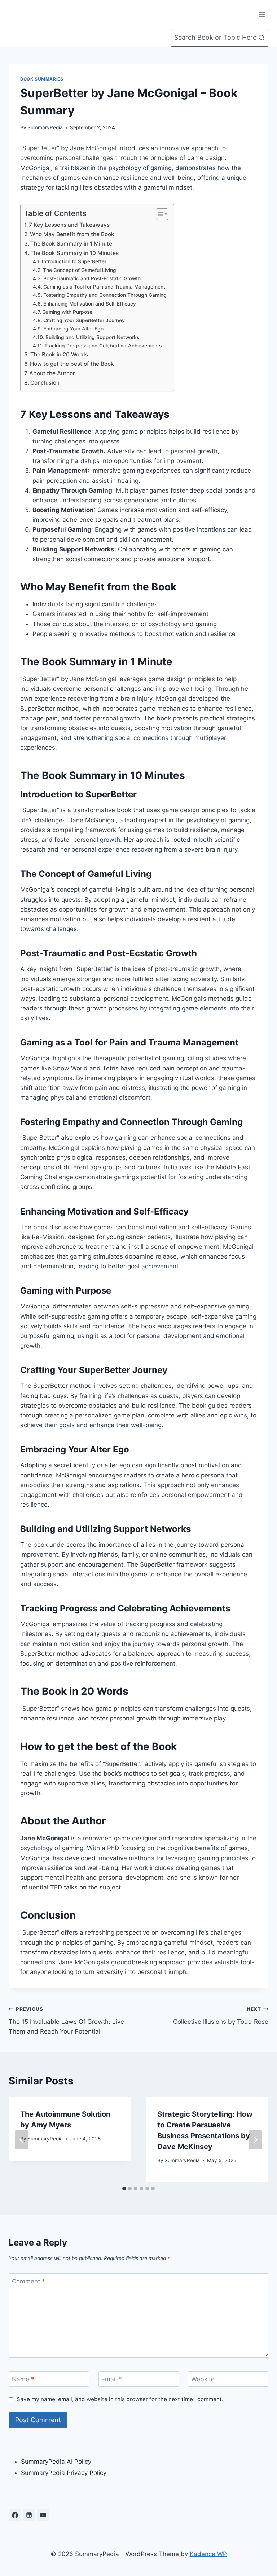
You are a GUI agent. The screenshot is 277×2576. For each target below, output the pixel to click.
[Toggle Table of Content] (159, 214)
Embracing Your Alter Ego (73, 329)
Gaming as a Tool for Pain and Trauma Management (104, 287)
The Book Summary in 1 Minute (71, 244)
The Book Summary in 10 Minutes (74, 253)
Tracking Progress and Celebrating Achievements (103, 346)
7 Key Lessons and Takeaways (69, 225)
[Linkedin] (29, 2515)
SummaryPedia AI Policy (56, 2462)
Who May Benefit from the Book (72, 234)
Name (23, 2379)
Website (203, 2379)
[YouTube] (43, 2515)
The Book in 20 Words (59, 354)
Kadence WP (208, 2554)
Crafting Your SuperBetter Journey (84, 320)
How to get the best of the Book (72, 364)
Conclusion (45, 383)
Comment (28, 2281)
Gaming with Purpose (67, 312)
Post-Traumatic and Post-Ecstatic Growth (92, 278)
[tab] (124, 2188)
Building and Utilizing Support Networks (92, 337)
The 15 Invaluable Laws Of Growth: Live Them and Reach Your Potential (66, 2021)
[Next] (255, 2140)
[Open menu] (262, 14)
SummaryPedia (45, 127)
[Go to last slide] (22, 2140)
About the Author (52, 373)
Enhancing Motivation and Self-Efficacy (90, 304)
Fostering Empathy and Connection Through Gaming (105, 295)
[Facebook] (15, 2515)
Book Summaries (42, 79)
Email (112, 2379)
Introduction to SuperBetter (74, 261)
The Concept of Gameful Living (80, 270)
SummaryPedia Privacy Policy (64, 2473)
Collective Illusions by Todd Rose (221, 2016)
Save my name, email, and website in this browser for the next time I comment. (120, 2399)
